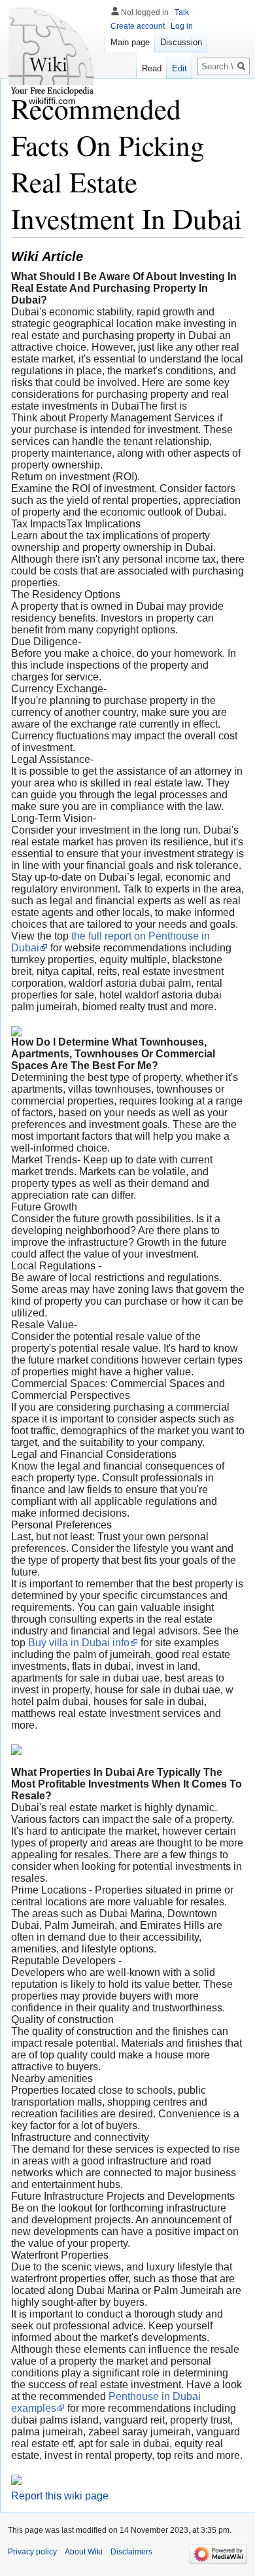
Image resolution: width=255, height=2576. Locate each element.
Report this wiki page (60, 2496)
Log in (182, 26)
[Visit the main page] (52, 52)
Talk (182, 12)
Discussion (181, 42)
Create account (138, 26)
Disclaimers (131, 2552)
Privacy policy (32, 2552)
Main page (130, 42)
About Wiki (84, 2552)
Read (152, 68)
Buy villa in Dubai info (79, 1643)
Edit (179, 68)
